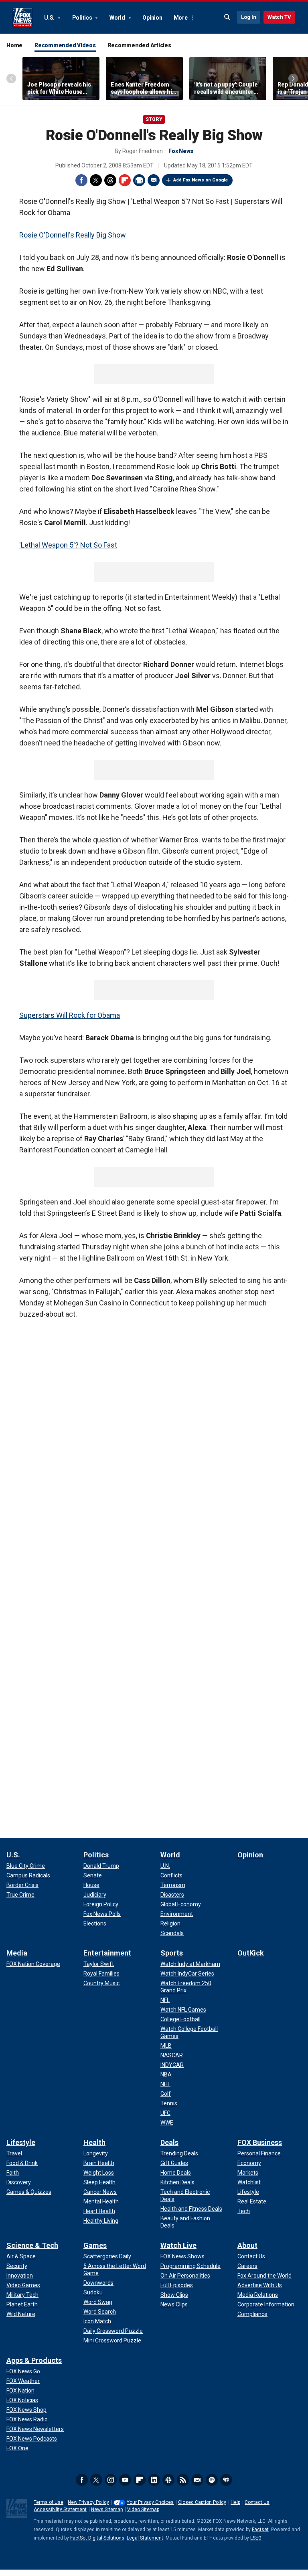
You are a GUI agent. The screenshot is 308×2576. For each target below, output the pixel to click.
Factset (260, 2530)
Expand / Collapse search (227, 17)
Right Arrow (293, 79)
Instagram (111, 2480)
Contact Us (257, 2502)
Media (17, 1953)
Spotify (212, 2480)
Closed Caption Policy (202, 2502)
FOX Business (260, 2142)
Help (235, 2502)
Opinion (152, 18)
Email (154, 180)
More (181, 18)
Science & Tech (32, 2245)
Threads (110, 180)
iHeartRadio (226, 2480)
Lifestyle (21, 2142)
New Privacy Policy (88, 2502)
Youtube (125, 2480)
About (247, 2245)
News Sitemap (107, 2510)
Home (14, 45)
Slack (168, 2480)
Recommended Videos (65, 45)
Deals (169, 2142)
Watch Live (178, 2245)
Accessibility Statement (60, 2510)
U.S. (50, 18)
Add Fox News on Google (201, 180)
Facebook (81, 180)
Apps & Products (34, 2360)
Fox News (22, 18)
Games (95, 2245)
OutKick (251, 1953)
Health (94, 2142)
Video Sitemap (143, 2510)
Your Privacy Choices (150, 2502)
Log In (249, 17)
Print (139, 180)
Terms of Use (49, 2502)
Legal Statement (145, 2538)
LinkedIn (154, 2480)
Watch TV (279, 17)
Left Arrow (11, 79)
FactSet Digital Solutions (97, 2538)
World (118, 18)
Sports (172, 1953)
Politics (83, 18)
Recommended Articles (140, 45)
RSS (183, 2480)
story (154, 119)
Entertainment (107, 1953)
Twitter (96, 180)
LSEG (256, 2538)
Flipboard (125, 180)
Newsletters (197, 2480)
